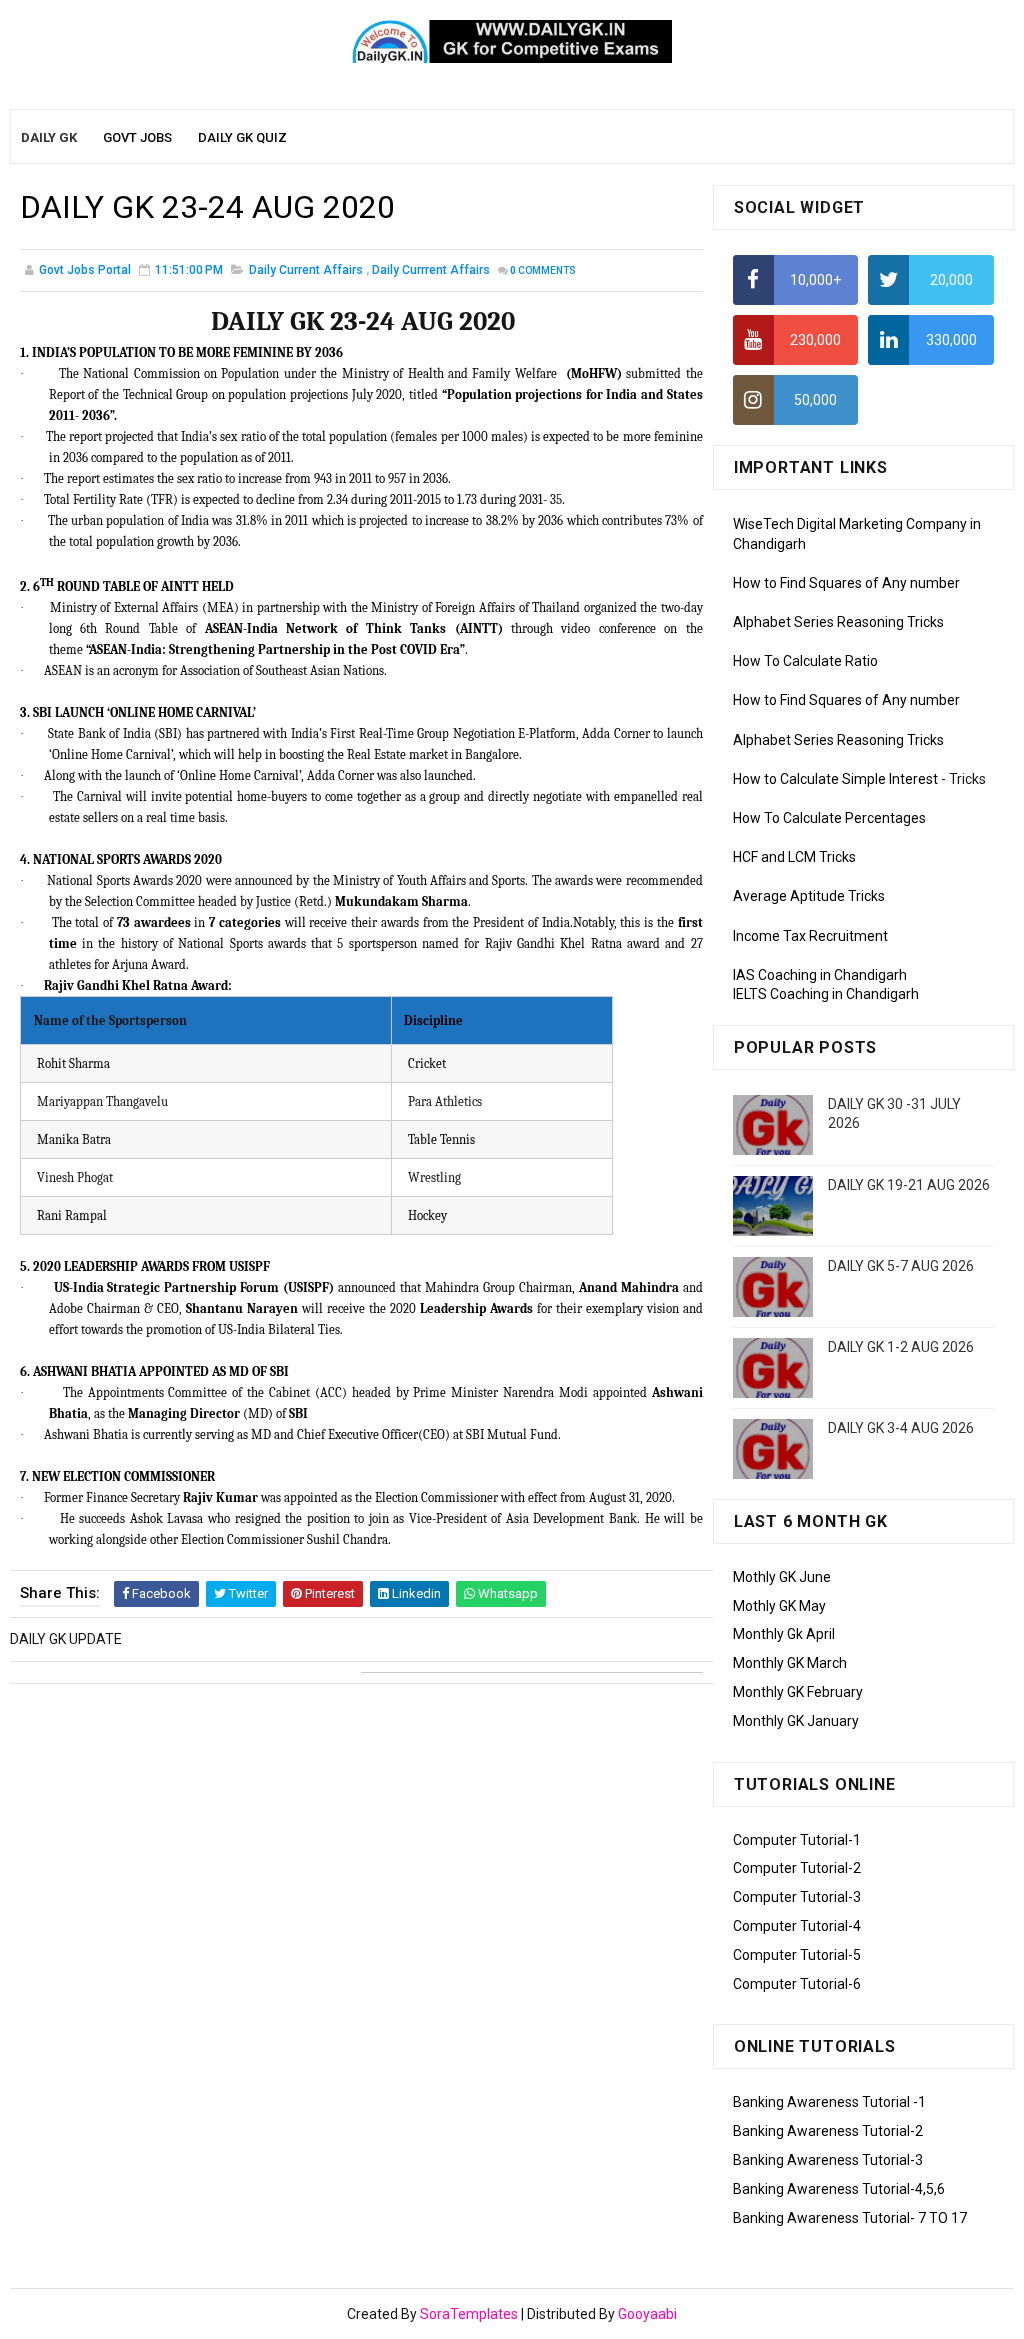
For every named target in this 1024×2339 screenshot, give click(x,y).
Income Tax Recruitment (810, 936)
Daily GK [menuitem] (49, 137)
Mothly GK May (779, 1606)
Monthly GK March (790, 1663)
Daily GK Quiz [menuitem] (242, 137)
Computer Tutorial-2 (797, 1868)
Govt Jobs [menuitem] (137, 137)
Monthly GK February (798, 1692)
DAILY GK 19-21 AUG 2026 (909, 1185)
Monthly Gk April (784, 1634)
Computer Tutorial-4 (797, 1926)
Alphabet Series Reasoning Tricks (838, 622)
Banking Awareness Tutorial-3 (828, 2160)
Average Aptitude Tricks (809, 896)
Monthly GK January (796, 1721)
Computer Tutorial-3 (797, 1897)
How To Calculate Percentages (829, 818)
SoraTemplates (469, 2314)
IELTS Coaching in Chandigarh (826, 994)
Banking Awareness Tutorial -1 (829, 2102)
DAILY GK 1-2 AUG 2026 (901, 1347)
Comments (543, 270)
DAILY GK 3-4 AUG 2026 (901, 1428)
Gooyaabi (647, 2314)
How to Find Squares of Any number (846, 583)
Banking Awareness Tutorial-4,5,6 (839, 2189)
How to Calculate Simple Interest (835, 779)
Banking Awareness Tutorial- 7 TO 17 (850, 2218)
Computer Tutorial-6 (797, 1984)
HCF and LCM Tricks (794, 857)
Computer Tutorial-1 (797, 1840)
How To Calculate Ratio (805, 661)
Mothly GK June (782, 1577)
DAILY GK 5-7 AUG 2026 (901, 1266)
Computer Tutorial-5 (797, 1955)
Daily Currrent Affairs (431, 270)
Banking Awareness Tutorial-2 (828, 2131)
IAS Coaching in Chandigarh (820, 975)
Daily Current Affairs (306, 270)
